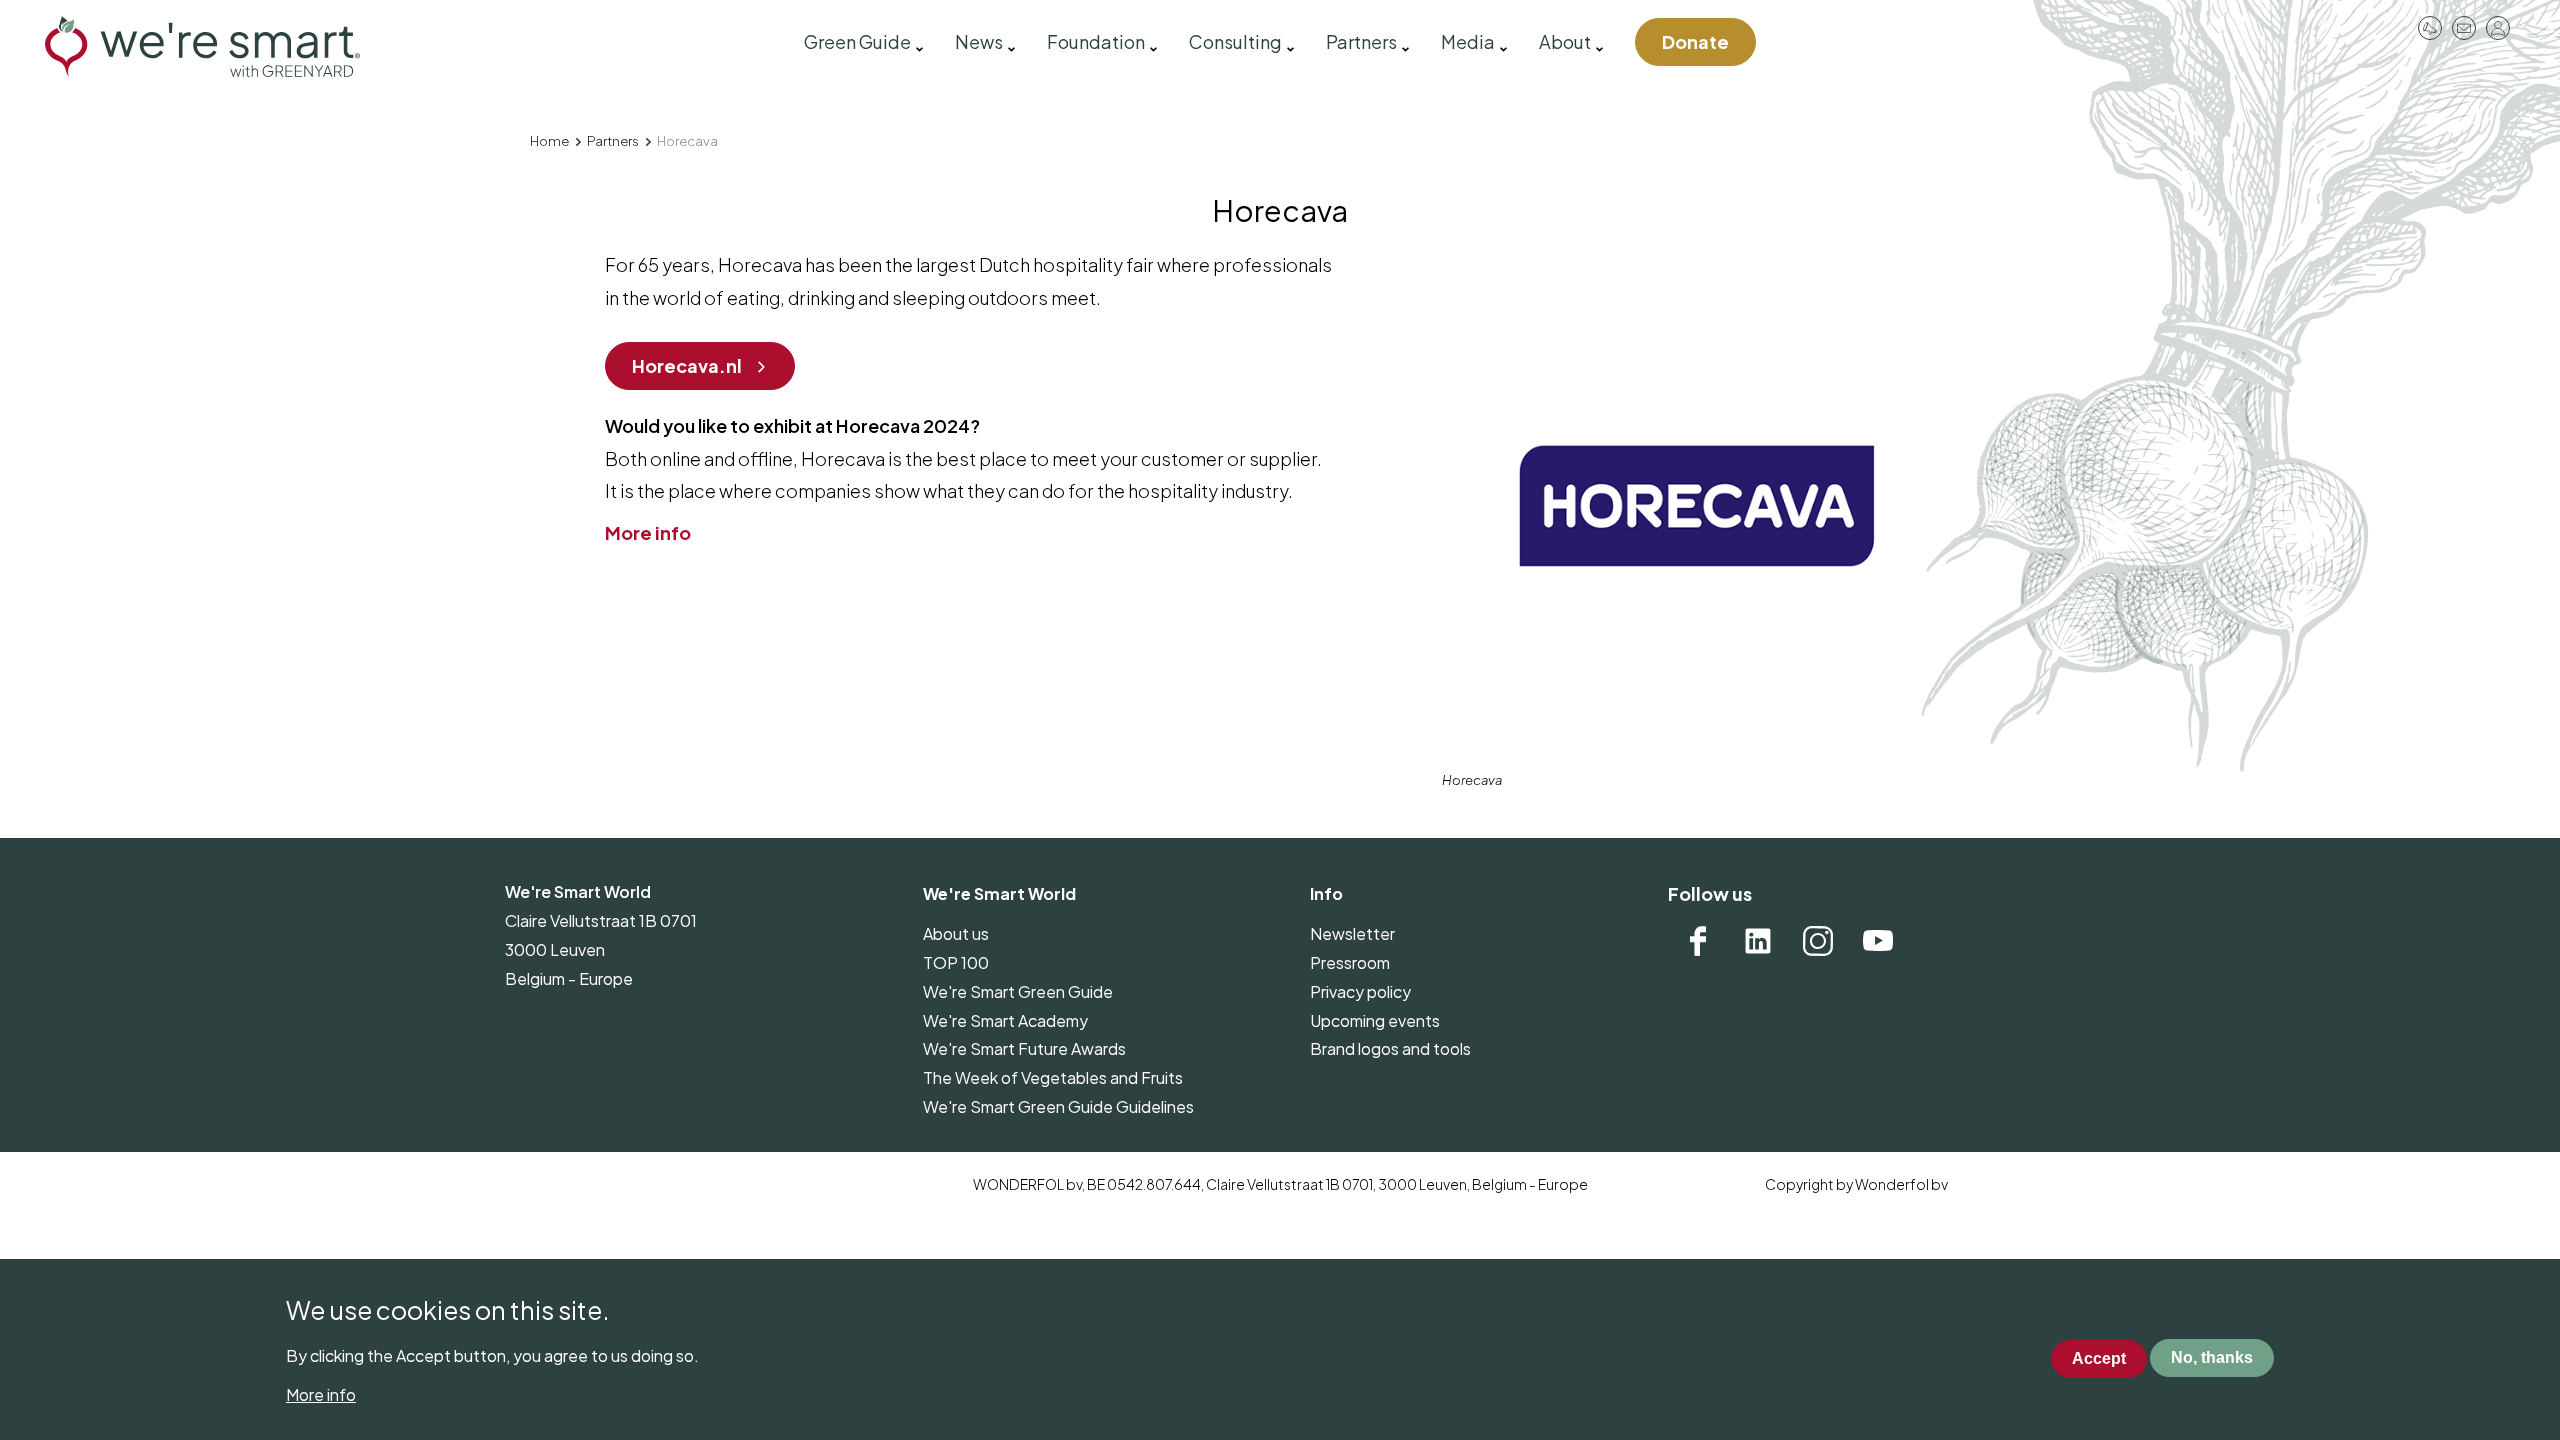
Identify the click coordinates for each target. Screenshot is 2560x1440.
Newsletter (1352, 933)
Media (1468, 41)
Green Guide (857, 41)
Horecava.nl (687, 365)
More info (648, 532)
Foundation (1096, 41)
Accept (2099, 1358)
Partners (1361, 41)
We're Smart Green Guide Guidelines (1058, 1106)
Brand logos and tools (1390, 1048)
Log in (2498, 28)
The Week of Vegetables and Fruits (1053, 1077)
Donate (1695, 41)
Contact (2464, 28)
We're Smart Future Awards (1024, 1048)
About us (956, 933)
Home (549, 141)
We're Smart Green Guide (1018, 991)
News (979, 41)
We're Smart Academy (1005, 1020)
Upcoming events (1375, 1020)
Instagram (1818, 941)
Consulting (1235, 41)
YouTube (1878, 941)
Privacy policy (1360, 991)
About (1565, 41)
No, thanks (2212, 1358)
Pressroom (2430, 28)
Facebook (1698, 941)
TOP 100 (956, 962)
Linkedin (1758, 941)
